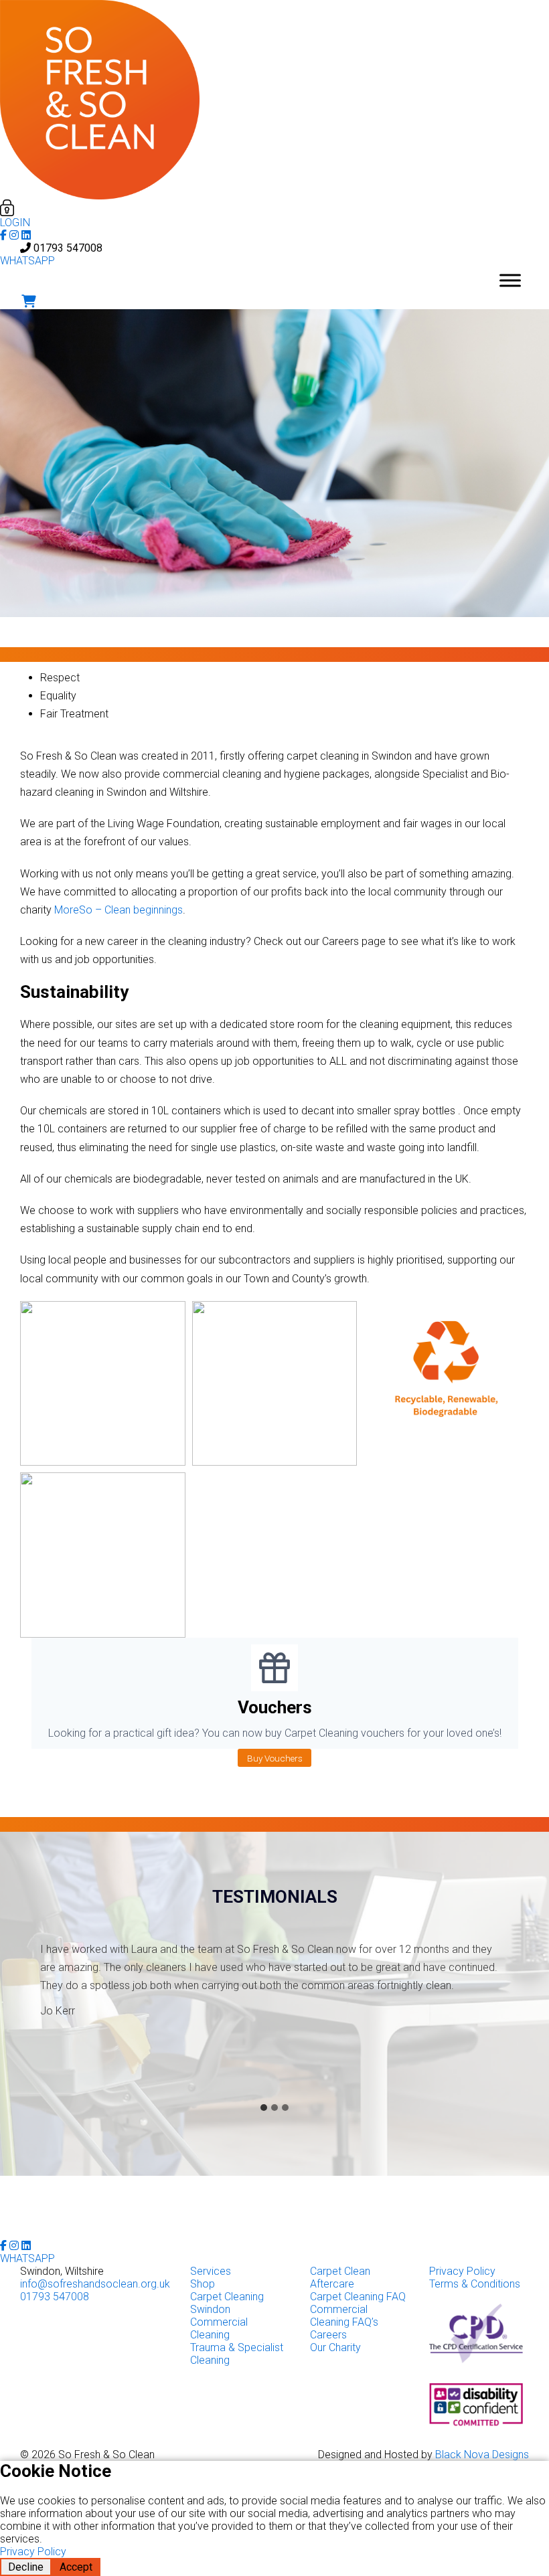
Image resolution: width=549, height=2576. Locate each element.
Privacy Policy (462, 2271)
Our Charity (335, 2347)
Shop (203, 2284)
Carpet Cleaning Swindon (227, 2303)
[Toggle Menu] (510, 280)
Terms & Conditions (475, 2284)
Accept (76, 2567)
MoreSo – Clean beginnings (119, 910)
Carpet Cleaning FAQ (358, 2297)
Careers (328, 2335)
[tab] (264, 2108)
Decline (26, 2567)
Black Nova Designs (482, 2455)
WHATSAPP (27, 261)
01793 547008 (68, 248)
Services (211, 2271)
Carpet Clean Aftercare (340, 2278)
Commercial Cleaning (219, 2328)
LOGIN (15, 223)
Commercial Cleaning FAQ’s (344, 2316)
